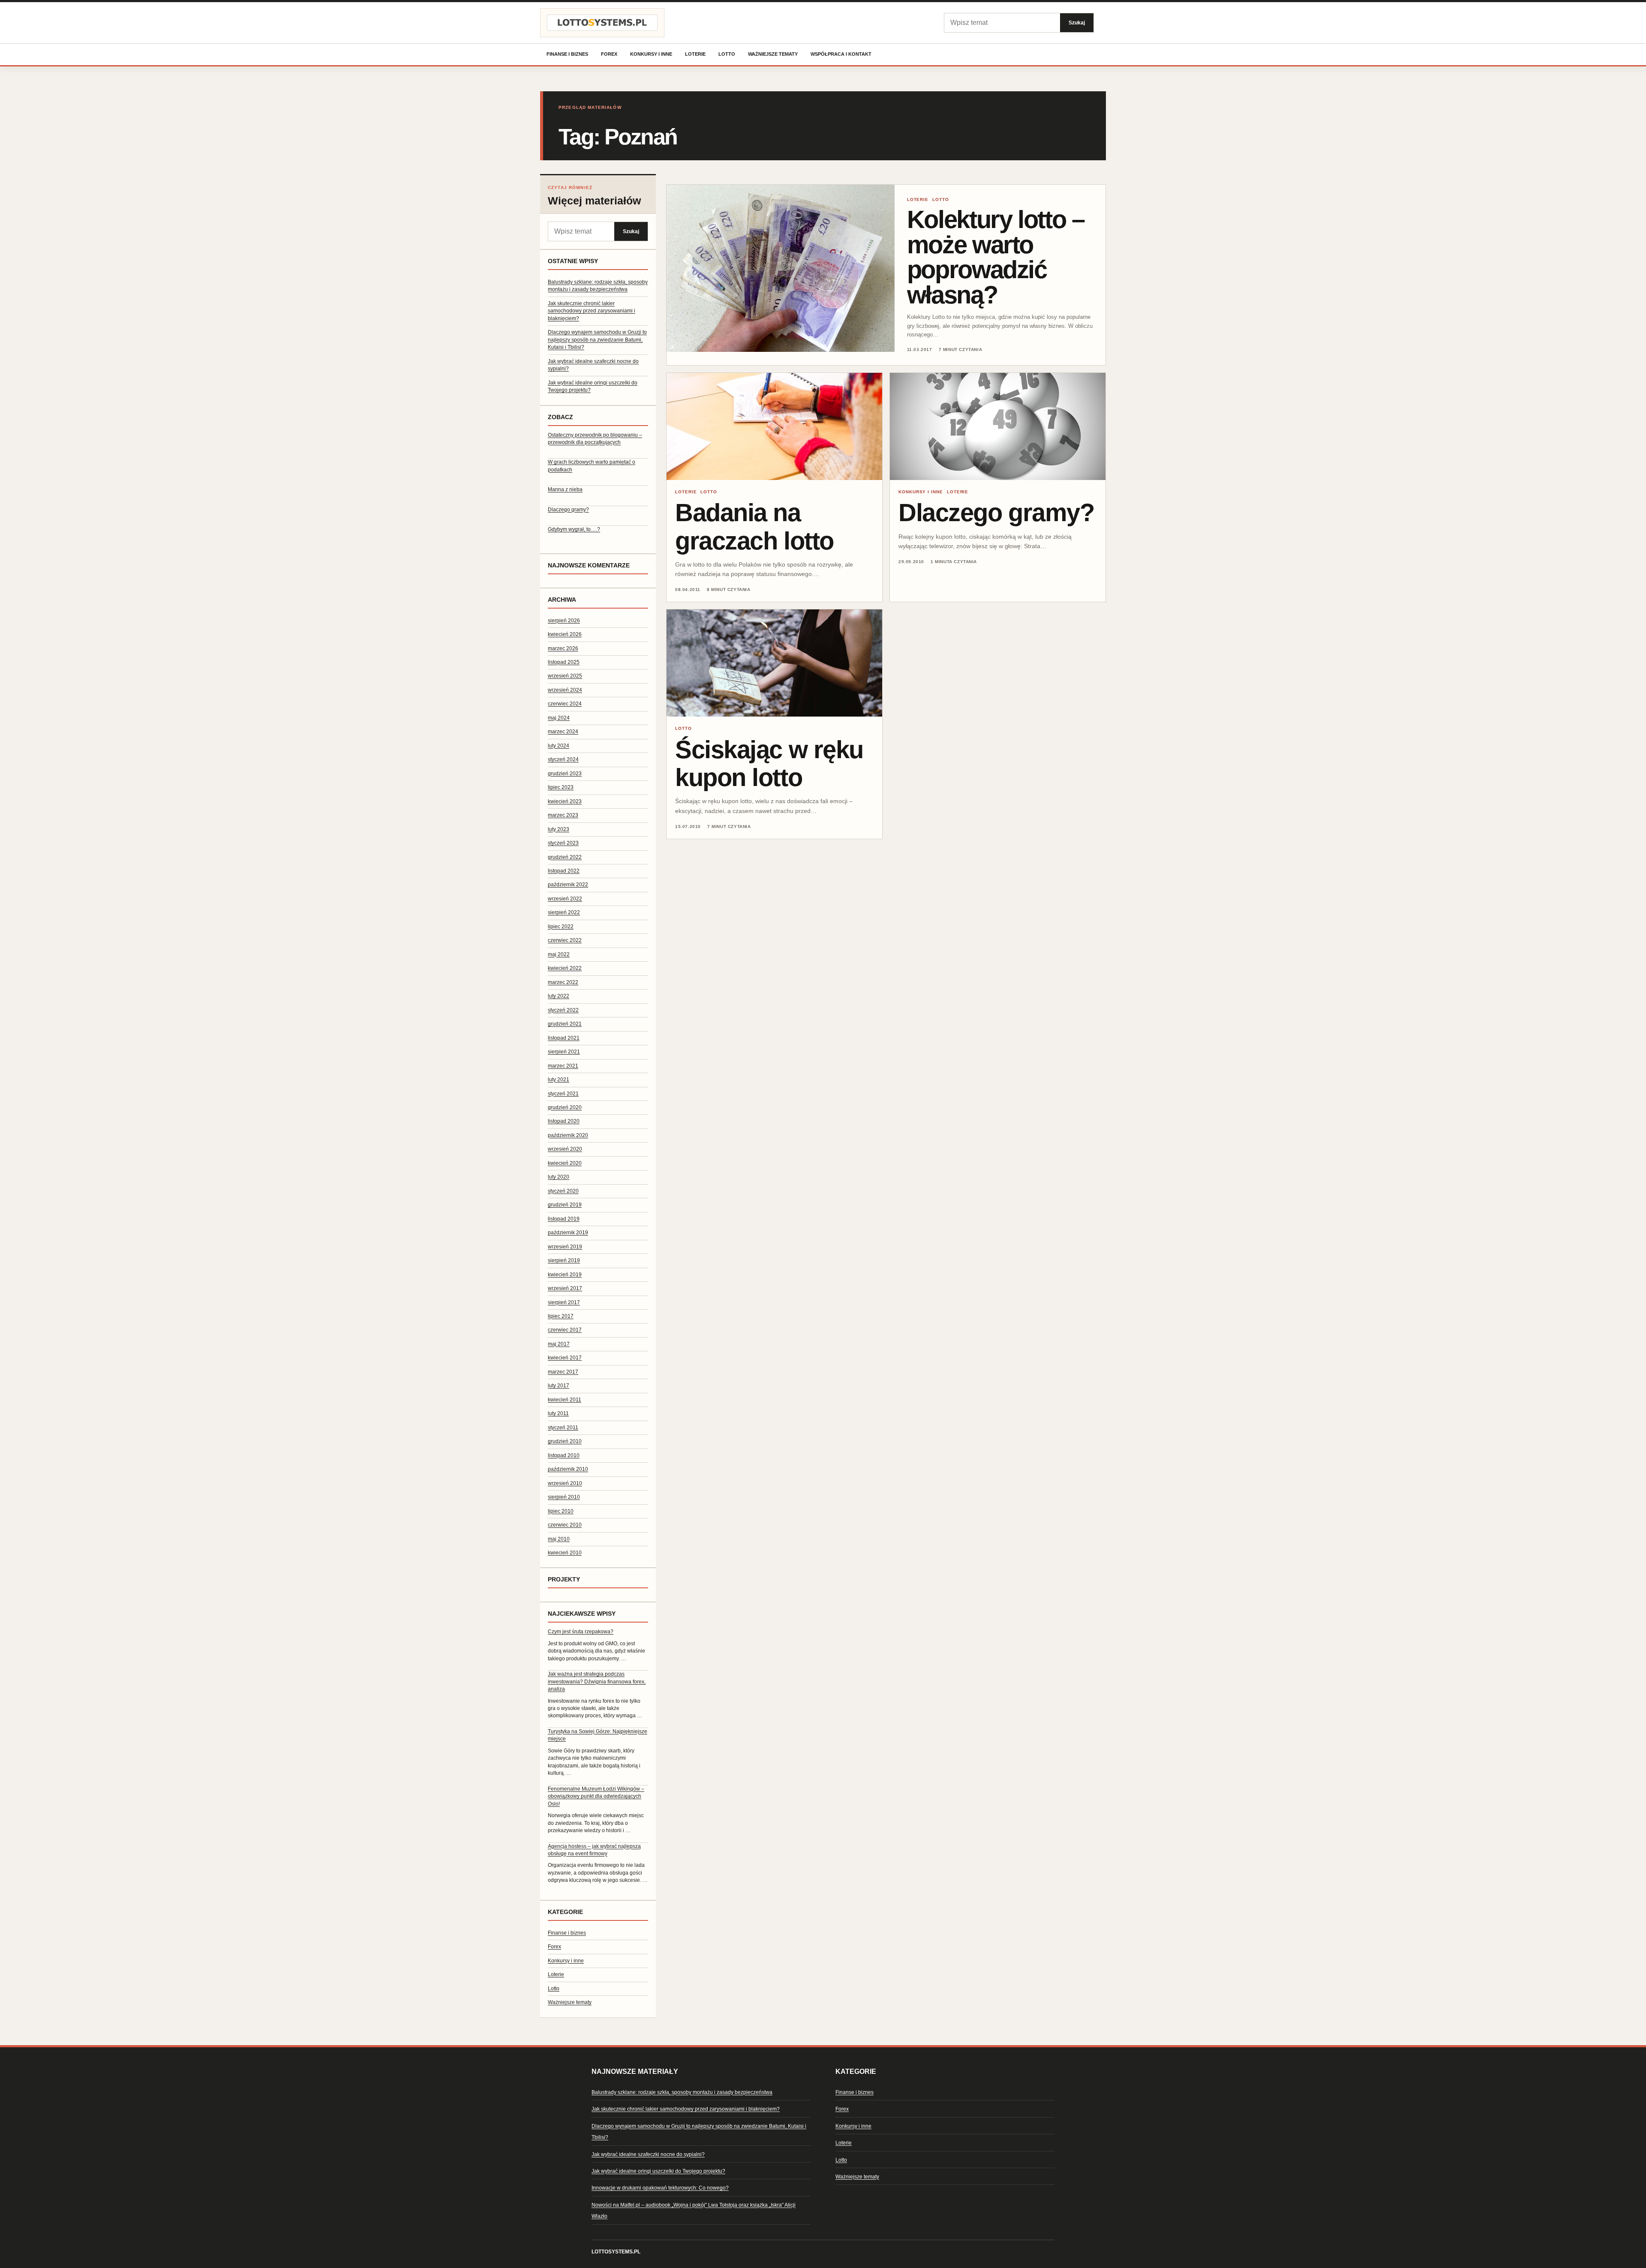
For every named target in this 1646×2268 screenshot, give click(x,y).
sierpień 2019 (564, 1260)
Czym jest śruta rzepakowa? (581, 1632)
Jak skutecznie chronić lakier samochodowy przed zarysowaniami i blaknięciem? (592, 311)
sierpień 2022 (564, 912)
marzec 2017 (563, 1372)
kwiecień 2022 (565, 968)
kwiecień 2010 (565, 1553)
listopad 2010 (564, 1455)
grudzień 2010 (565, 1441)
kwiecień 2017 (565, 1358)
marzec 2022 (563, 982)
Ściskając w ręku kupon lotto (769, 763)
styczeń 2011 (563, 1428)
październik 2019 (568, 1233)
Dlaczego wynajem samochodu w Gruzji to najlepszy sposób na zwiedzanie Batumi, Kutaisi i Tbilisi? (597, 340)
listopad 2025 (564, 662)
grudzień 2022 (565, 857)
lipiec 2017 (561, 1316)
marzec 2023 (563, 815)
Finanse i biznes (567, 54)
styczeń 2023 (563, 843)
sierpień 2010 (564, 1497)
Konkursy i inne (651, 54)
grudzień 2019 (565, 1205)
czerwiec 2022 (565, 940)
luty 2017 (559, 1386)
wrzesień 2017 (565, 1288)
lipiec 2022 (561, 927)
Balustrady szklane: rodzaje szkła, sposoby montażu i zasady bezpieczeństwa (682, 2092)
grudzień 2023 (565, 774)
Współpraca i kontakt (841, 54)
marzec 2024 (563, 732)
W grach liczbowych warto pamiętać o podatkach (592, 466)
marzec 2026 (563, 648)
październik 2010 (568, 1469)
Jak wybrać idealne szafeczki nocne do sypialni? (648, 2154)
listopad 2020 (564, 1121)
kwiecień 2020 (565, 1163)
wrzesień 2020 (565, 1149)
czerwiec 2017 (565, 1330)
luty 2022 (559, 996)
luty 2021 (559, 1080)
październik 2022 (568, 885)
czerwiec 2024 (565, 704)
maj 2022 (559, 954)
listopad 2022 (564, 871)
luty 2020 (559, 1177)
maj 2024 (559, 718)
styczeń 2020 (563, 1191)
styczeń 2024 (563, 759)
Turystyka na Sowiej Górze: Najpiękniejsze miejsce (598, 1735)
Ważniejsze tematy (773, 54)
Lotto (727, 54)
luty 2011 (558, 1413)
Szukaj (1077, 22)
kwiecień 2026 (565, 634)
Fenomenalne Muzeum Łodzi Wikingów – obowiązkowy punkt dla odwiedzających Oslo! (596, 1796)
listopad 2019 (564, 1219)
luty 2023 (559, 829)
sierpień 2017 (564, 1302)
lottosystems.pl (616, 2252)
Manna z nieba (565, 489)
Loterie (695, 54)
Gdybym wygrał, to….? (574, 529)
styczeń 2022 (563, 1010)
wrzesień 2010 (565, 1483)
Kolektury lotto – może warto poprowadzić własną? (996, 257)
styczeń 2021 (563, 1094)
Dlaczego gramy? (568, 510)
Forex (609, 54)
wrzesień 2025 (565, 676)
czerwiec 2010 (565, 1525)
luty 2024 (559, 746)
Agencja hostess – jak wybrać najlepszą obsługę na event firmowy (594, 1850)
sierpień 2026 (564, 621)
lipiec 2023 (561, 787)
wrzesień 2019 (565, 1247)
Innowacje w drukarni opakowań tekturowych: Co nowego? (660, 2188)
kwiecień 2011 (565, 1400)
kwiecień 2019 (565, 1275)
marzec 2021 (563, 1066)
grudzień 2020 (565, 1107)
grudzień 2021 (565, 1024)
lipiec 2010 (561, 1511)
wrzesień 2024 (565, 690)
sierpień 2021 (564, 1052)
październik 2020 (568, 1135)
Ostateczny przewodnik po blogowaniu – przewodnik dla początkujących (595, 439)
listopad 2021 (564, 1038)
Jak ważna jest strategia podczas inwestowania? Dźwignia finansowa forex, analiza (597, 1681)
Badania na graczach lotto (754, 526)
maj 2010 (559, 1539)
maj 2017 (559, 1344)
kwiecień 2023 (565, 801)
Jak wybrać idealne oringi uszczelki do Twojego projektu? (658, 2171)
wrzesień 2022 (565, 899)
